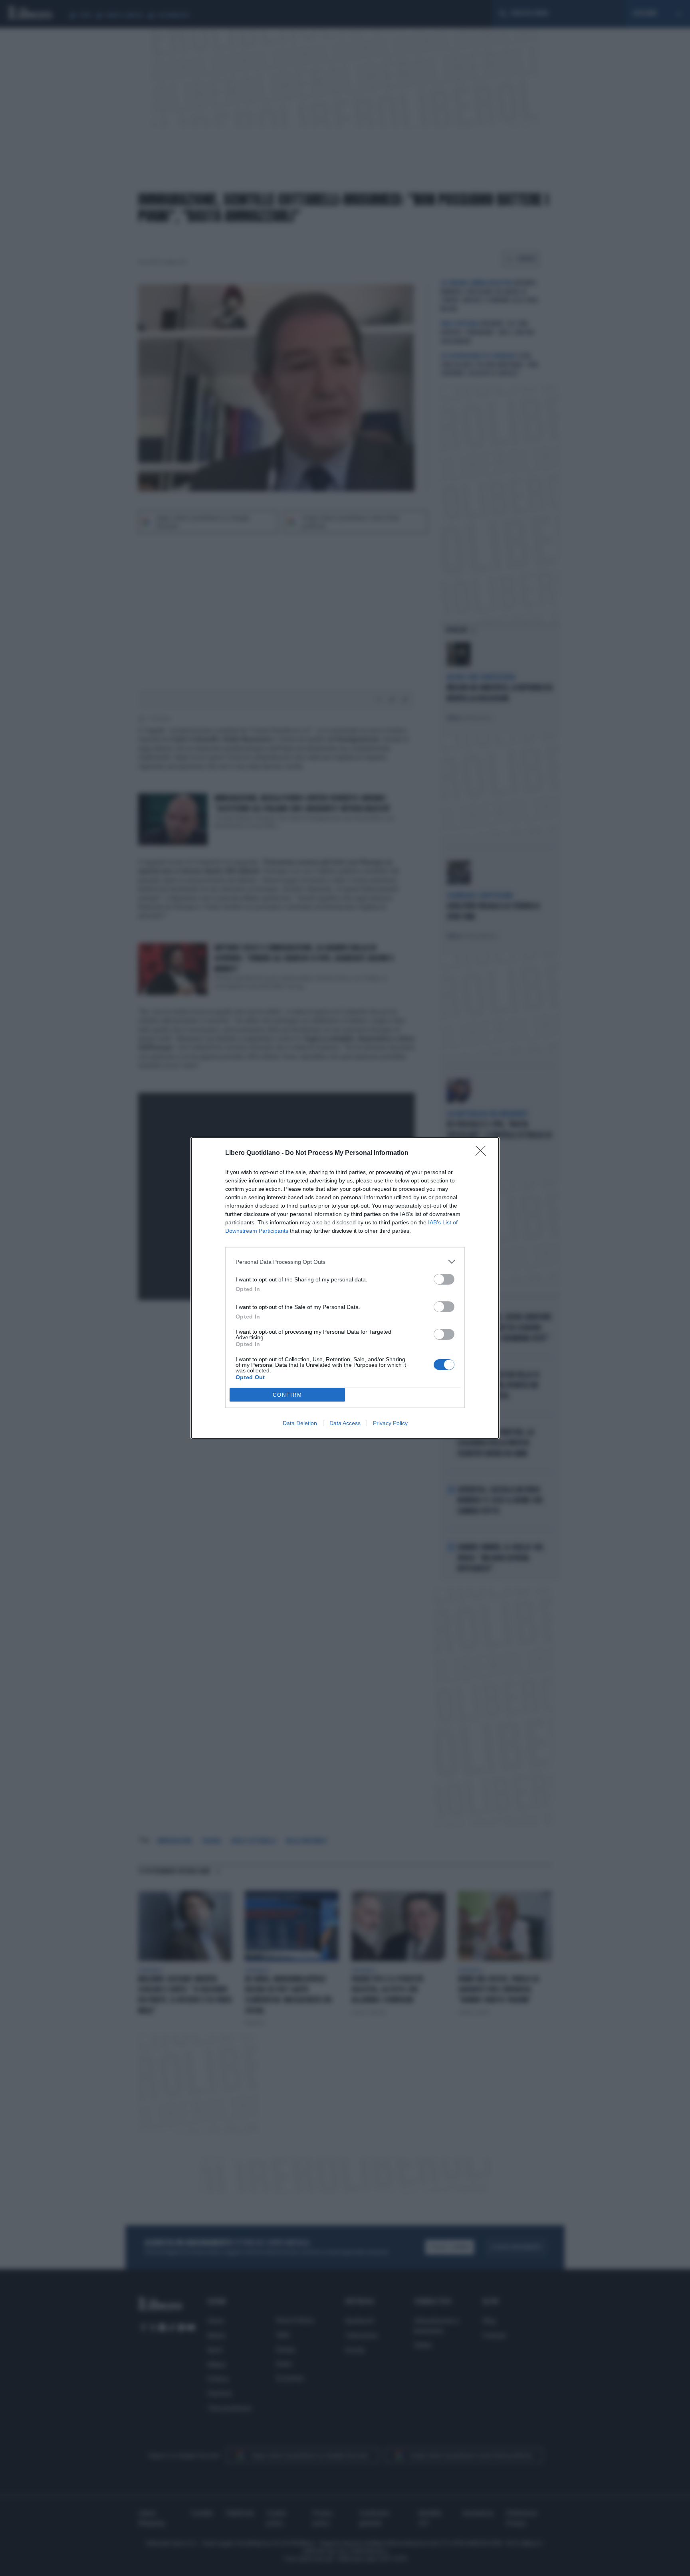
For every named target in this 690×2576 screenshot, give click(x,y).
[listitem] (345, 1262)
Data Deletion (300, 1423)
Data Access (345, 1423)
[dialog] (345, 1288)
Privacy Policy (390, 1423)
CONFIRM (287, 1395)
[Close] (483, 1153)
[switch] (444, 1279)
